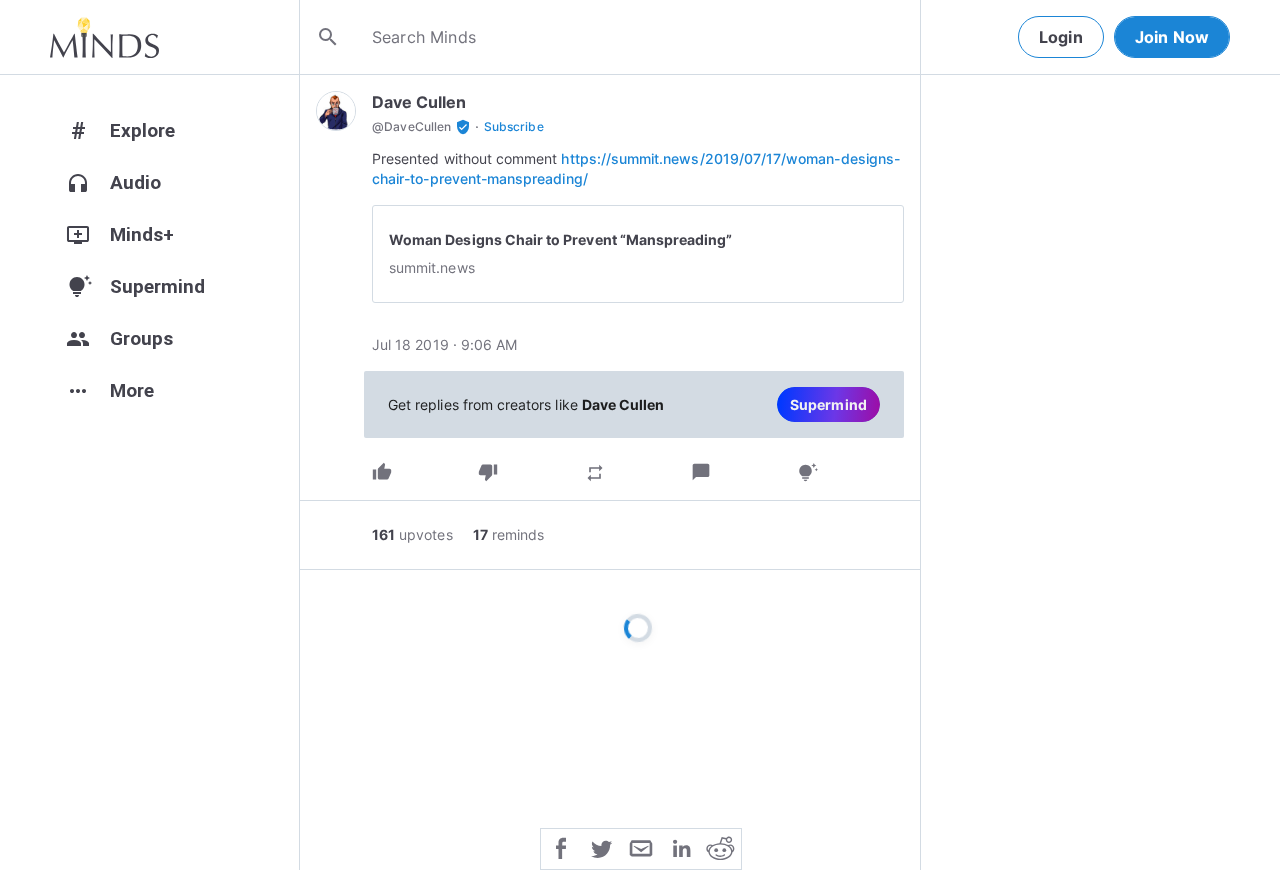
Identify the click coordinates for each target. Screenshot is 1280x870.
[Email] (641, 847)
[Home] (104, 37)
